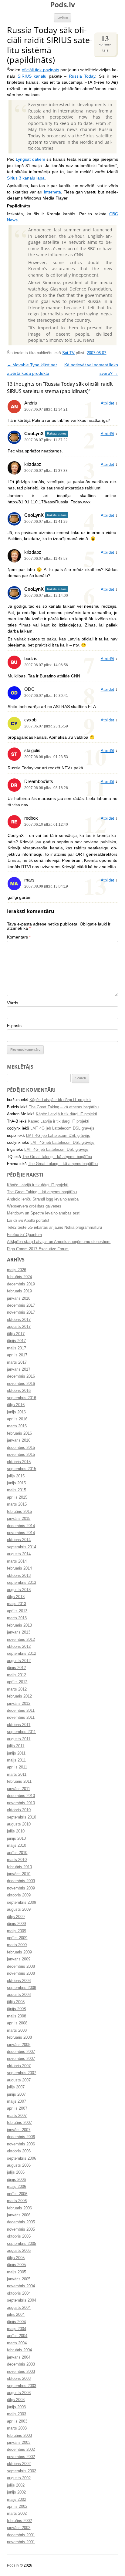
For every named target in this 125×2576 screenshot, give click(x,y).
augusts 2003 (19, 2393)
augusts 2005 (19, 2251)
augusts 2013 (19, 1590)
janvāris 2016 (19, 1440)
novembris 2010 (21, 1803)
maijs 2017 (17, 1348)
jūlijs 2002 (16, 2485)
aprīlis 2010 (17, 1853)
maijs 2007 (17, 2101)
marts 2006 (17, 2201)
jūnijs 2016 (16, 1412)
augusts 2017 (19, 1327)
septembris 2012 (22, 1654)
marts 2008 (17, 2030)
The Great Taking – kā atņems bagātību (64, 1107)
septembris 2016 (22, 1398)
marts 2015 (17, 1504)
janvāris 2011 (19, 1789)
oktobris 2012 (19, 1647)
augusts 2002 (19, 2478)
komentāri (105, 43)
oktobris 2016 (19, 1391)
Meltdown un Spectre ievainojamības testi (44, 1213)
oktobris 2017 (19, 1320)
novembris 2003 (21, 2372)
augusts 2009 (19, 1909)
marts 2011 (17, 1775)
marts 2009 (17, 1945)
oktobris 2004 (19, 2293)
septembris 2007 (22, 2073)
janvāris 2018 (19, 1298)
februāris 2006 (19, 2208)
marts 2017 (17, 1362)
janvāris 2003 (19, 2443)
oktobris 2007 (19, 2066)
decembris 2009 (21, 1881)
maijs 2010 (17, 1846)
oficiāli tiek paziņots (41, 70)
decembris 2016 (21, 1376)
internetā (52, 192)
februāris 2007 (19, 2123)
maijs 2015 (17, 1490)
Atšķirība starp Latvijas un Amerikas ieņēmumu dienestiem (59, 1242)
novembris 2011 (21, 1718)
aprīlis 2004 (17, 2336)
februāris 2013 (19, 1625)
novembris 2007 (21, 2059)
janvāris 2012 (19, 1704)
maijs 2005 (17, 2272)
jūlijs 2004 (16, 2315)
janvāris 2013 (19, 1632)
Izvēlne (63, 18)
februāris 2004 (19, 2350)
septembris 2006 (22, 2158)
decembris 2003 (21, 2364)
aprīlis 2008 (17, 2023)
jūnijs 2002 (16, 2492)
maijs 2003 (17, 2414)
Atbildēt (107, 403)
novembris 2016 (21, 1384)
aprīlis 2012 (17, 1682)
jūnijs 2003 (16, 2407)
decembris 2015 (21, 1448)
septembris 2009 (22, 1903)
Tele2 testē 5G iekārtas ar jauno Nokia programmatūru (54, 1228)
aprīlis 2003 (17, 2421)
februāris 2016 (19, 1433)
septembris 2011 (21, 1732)
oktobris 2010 (19, 1810)
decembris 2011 (21, 1711)
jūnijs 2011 (16, 1753)
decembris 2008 (21, 1966)
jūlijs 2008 (16, 2002)
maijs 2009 (17, 1931)
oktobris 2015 (19, 1462)
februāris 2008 (19, 2037)
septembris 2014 (22, 1547)
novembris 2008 (21, 1973)
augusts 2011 (19, 1739)
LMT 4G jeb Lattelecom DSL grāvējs (62, 1128)
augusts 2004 (19, 2308)
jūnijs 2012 (16, 1668)
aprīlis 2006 (17, 2194)
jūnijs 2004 (16, 2322)
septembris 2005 (22, 2244)
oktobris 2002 (19, 2464)
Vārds (13, 1003)
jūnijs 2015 (16, 1483)
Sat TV (68, 353)
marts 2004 (17, 2343)
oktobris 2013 (19, 1576)
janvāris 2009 (19, 1959)
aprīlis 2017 (17, 1355)
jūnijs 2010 (16, 1839)
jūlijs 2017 (16, 1334)
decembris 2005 (21, 2222)
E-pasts (14, 1026)
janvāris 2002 (19, 2528)
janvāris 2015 (19, 1519)
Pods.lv (63, 5)
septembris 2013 (22, 1583)
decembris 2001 (21, 2535)
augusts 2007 (19, 2080)
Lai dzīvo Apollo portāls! (28, 1221)
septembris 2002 (22, 2471)
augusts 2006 (19, 2165)
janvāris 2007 (19, 2130)
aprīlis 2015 (17, 1497)
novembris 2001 (21, 2542)
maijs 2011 (16, 1760)
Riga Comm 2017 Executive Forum (38, 1249)
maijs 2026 (17, 1270)
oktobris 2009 (19, 1895)
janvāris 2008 (19, 2045)
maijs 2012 (17, 1675)
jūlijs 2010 (16, 1831)
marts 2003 (17, 2428)
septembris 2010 (22, 1817)
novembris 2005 (21, 2229)
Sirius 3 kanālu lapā (26, 178)
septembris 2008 (22, 1988)
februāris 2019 (19, 1291)
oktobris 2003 (19, 2379)
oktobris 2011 (19, 1725)
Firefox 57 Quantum (24, 1235)
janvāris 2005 (19, 2279)
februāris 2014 (19, 1568)
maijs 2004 (17, 2329)
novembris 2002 (21, 2457)
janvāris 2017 (19, 1369)
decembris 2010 (21, 1796)
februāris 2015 (19, 1512)
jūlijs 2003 (16, 2400)
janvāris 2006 (19, 2215)
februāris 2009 (19, 1952)
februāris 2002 (19, 2521)
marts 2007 (17, 2116)
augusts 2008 (19, 1995)
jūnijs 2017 (16, 1341)
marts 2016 (17, 1426)
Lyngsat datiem (30, 159)
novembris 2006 (21, 2144)
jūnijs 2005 (16, 2265)
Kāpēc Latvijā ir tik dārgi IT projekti (60, 1100)
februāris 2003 (19, 2436)
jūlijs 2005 (16, 2258)
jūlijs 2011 (16, 1746)
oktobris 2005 (19, 2236)
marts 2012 (17, 1689)
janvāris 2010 (19, 1874)
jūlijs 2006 (16, 2172)
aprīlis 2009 (17, 1938)
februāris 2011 (19, 1782)
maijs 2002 (17, 2500)
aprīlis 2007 (17, 2108)
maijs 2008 (17, 2016)
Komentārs (19, 937)
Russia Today (82, 76)
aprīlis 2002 (17, 2507)
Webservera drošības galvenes (34, 1206)
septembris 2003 (22, 2386)
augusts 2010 (19, 1824)
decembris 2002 (21, 2450)
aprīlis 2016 (17, 1419)
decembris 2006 (21, 2137)
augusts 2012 (19, 1661)
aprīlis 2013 (17, 1611)
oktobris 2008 (19, 1981)
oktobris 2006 (19, 2151)
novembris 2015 (21, 1455)
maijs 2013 (17, 1604)
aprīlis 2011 (17, 1767)
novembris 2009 (21, 1888)
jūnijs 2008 (16, 2009)
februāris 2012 (19, 1696)
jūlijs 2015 (16, 1476)
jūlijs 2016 (16, 1405)
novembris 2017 (21, 1312)
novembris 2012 (21, 1640)
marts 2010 (17, 1860)
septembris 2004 (22, 2300)
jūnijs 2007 (16, 2094)
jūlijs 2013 (16, 1597)
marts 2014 (17, 1561)
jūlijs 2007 (16, 2087)
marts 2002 (17, 2514)
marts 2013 (17, 1618)
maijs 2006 (17, 2187)
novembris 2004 (21, 2286)
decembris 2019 (21, 1284)
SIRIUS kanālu (32, 76)
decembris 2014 (21, 1526)
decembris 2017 (21, 1305)
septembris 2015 (22, 1469)
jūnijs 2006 (16, 2180)
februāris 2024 (19, 1277)
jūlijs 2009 (16, 1917)
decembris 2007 (21, 2052)
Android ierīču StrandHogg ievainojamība (43, 1199)
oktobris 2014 (19, 1540)
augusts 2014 (19, 1554)
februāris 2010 (19, 1867)
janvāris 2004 (19, 2357)
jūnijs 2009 (16, 1924)
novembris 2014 (21, 1533)
